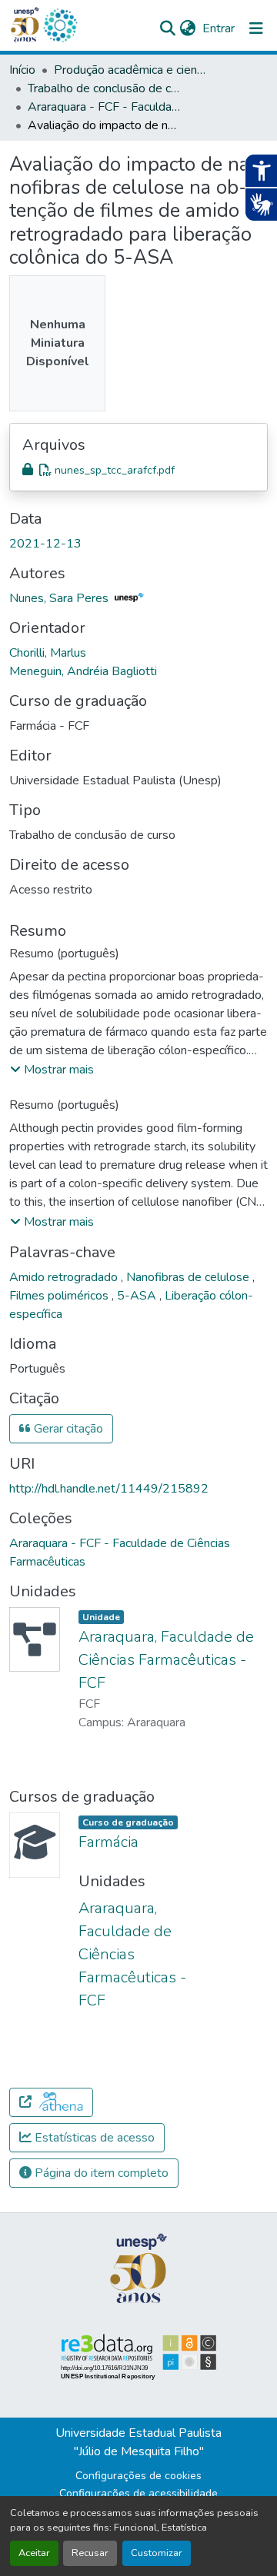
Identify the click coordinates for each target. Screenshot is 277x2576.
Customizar (157, 2553)
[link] (138, 470)
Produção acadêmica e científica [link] (131, 70)
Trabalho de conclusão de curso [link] (105, 88)
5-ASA (138, 1296)
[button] (60, 25)
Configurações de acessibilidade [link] (138, 2493)
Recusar (90, 2553)
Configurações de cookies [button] (138, 2476)
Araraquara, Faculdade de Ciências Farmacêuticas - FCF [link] (166, 1660)
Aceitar (34, 2553)
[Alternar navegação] (256, 28)
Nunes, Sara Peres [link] (60, 598)
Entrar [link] (219, 28)
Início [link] (22, 70)
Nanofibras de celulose (189, 1277)
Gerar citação (67, 1429)
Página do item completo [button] (100, 2173)
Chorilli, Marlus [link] (48, 653)
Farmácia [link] (108, 1842)
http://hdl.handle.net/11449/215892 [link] (109, 1489)
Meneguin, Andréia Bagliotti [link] (83, 671)
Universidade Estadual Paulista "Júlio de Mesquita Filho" (138, 2442)
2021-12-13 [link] (45, 544)
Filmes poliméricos (60, 1296)
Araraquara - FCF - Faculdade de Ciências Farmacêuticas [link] (105, 107)
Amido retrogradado (65, 1277)
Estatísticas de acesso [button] (93, 2138)
